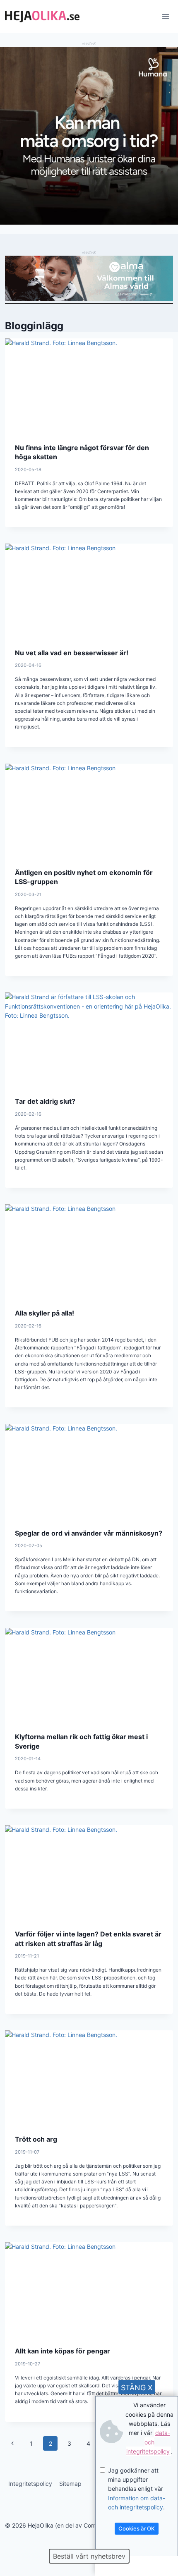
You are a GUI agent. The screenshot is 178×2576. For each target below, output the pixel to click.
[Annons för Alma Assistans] (89, 278)
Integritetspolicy (30, 2484)
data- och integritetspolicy (148, 2442)
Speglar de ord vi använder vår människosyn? (89, 1533)
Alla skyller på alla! (44, 1313)
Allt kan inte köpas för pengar (63, 2351)
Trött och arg (36, 2139)
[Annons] (89, 222)
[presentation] (89, 386)
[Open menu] (165, 16)
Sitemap (70, 2484)
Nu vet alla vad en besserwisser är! (72, 653)
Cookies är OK (137, 2528)
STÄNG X (137, 2388)
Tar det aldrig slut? (45, 1101)
